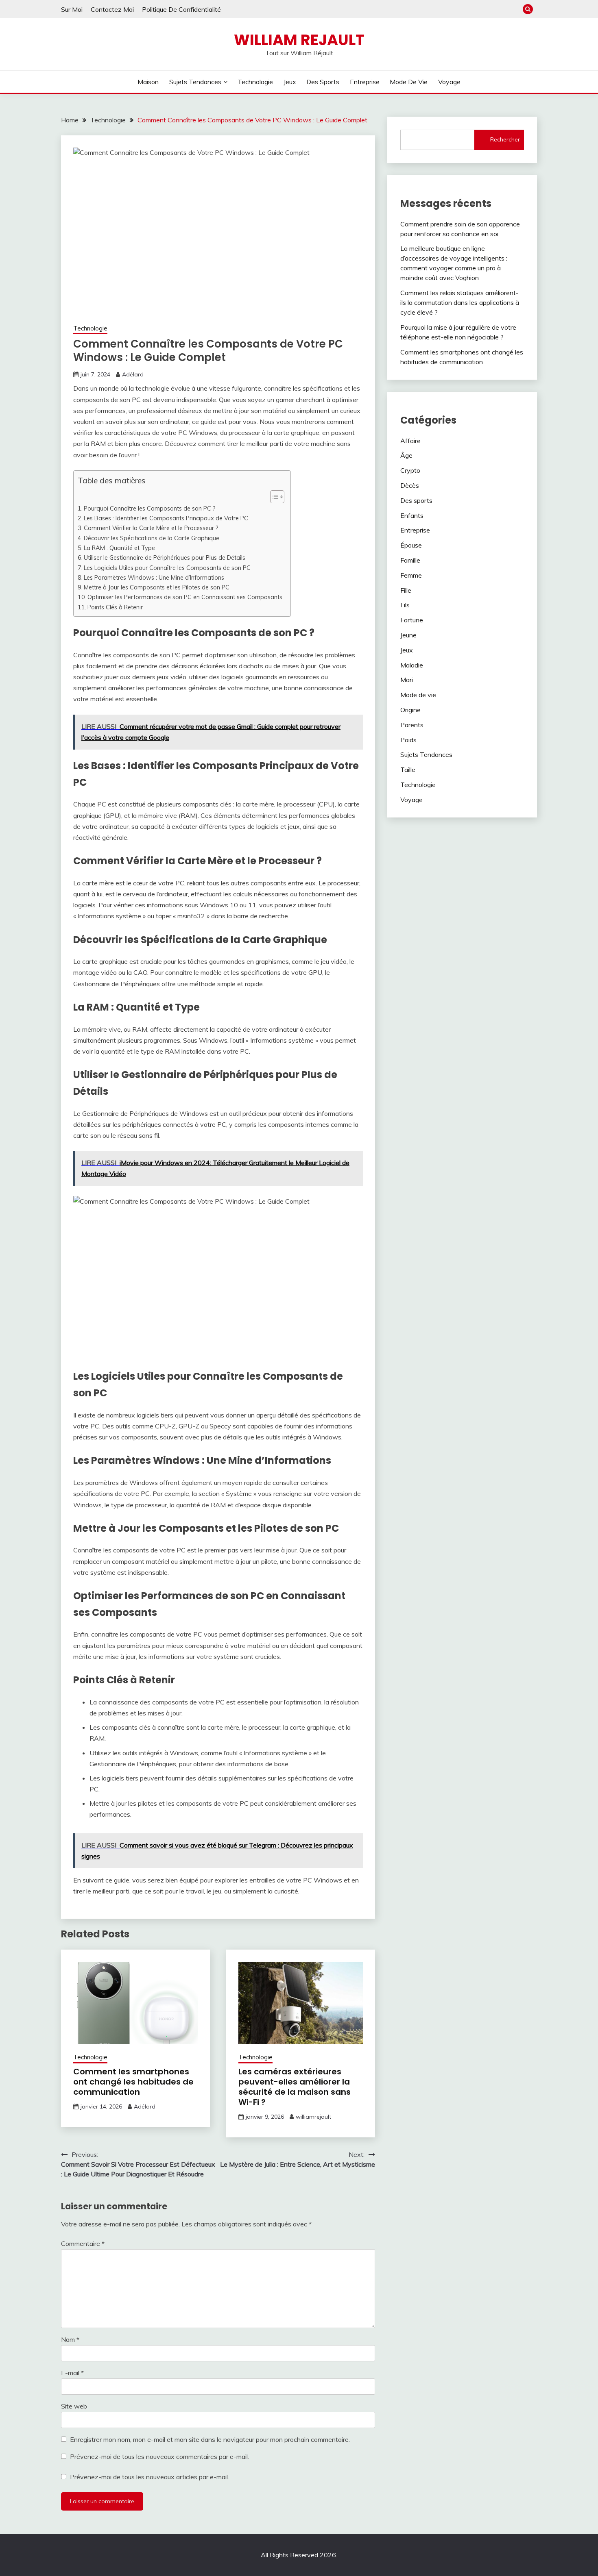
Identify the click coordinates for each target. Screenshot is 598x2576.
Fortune (412, 620)
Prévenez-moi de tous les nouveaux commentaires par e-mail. (159, 2456)
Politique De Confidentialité (181, 9)
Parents (412, 725)
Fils (405, 605)
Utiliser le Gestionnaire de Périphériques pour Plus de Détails (165, 558)
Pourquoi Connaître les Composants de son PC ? (150, 508)
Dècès (410, 485)
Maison (148, 82)
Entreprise (365, 82)
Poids (408, 740)
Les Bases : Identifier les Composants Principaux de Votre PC (166, 518)
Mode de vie (409, 82)
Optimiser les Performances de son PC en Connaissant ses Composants (185, 597)
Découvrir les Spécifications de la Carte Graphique (152, 538)
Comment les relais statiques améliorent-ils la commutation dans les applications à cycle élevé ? (460, 302)
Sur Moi (72, 9)
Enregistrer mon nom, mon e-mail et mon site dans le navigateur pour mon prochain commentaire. (210, 2439)
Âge (406, 455)
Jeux (290, 82)
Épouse (411, 545)
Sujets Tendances (195, 82)
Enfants (412, 515)
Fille (406, 590)
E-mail (72, 2373)
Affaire (410, 441)
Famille (410, 560)
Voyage (449, 82)
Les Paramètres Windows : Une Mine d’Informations (154, 577)
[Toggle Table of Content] (273, 497)
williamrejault (313, 2117)
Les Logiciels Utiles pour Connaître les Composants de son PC (167, 568)
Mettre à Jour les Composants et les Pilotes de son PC (157, 587)
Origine (410, 710)
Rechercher (505, 139)
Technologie (255, 82)
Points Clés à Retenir (115, 607)
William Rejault (299, 40)
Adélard (133, 374)
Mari (407, 680)
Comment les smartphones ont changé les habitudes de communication (133, 2082)
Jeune (408, 635)
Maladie (412, 665)
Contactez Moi (112, 9)
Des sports (323, 82)
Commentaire (83, 2243)
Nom (70, 2339)
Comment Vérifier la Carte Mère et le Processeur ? (151, 528)
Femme (411, 575)
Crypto (410, 470)
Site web (74, 2406)
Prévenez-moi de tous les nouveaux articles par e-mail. (149, 2477)
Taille (408, 770)
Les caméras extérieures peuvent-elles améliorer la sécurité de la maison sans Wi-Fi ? (295, 2087)
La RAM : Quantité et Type (119, 548)
